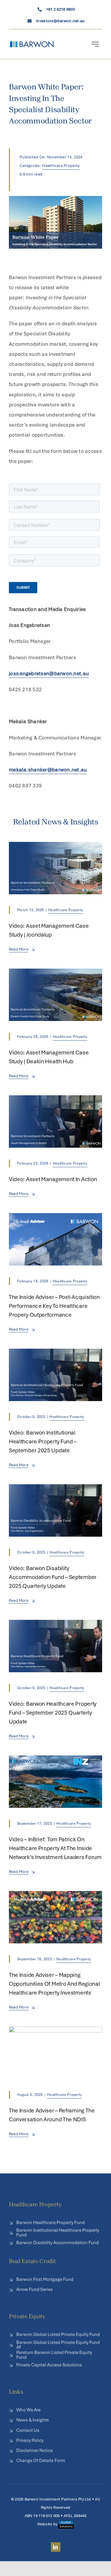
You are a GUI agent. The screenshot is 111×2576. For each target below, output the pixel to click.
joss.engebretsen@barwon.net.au (49, 673)
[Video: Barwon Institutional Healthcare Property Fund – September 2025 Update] (55, 1354)
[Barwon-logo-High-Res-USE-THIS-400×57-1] (32, 44)
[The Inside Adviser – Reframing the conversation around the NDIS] (55, 2032)
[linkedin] (56, 2547)
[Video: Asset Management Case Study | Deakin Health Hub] (55, 974)
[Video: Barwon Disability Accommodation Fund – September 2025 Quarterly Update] (55, 1489)
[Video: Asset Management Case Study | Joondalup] (55, 847)
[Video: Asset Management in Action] (55, 1100)
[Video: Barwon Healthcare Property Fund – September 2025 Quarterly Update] (55, 1625)
